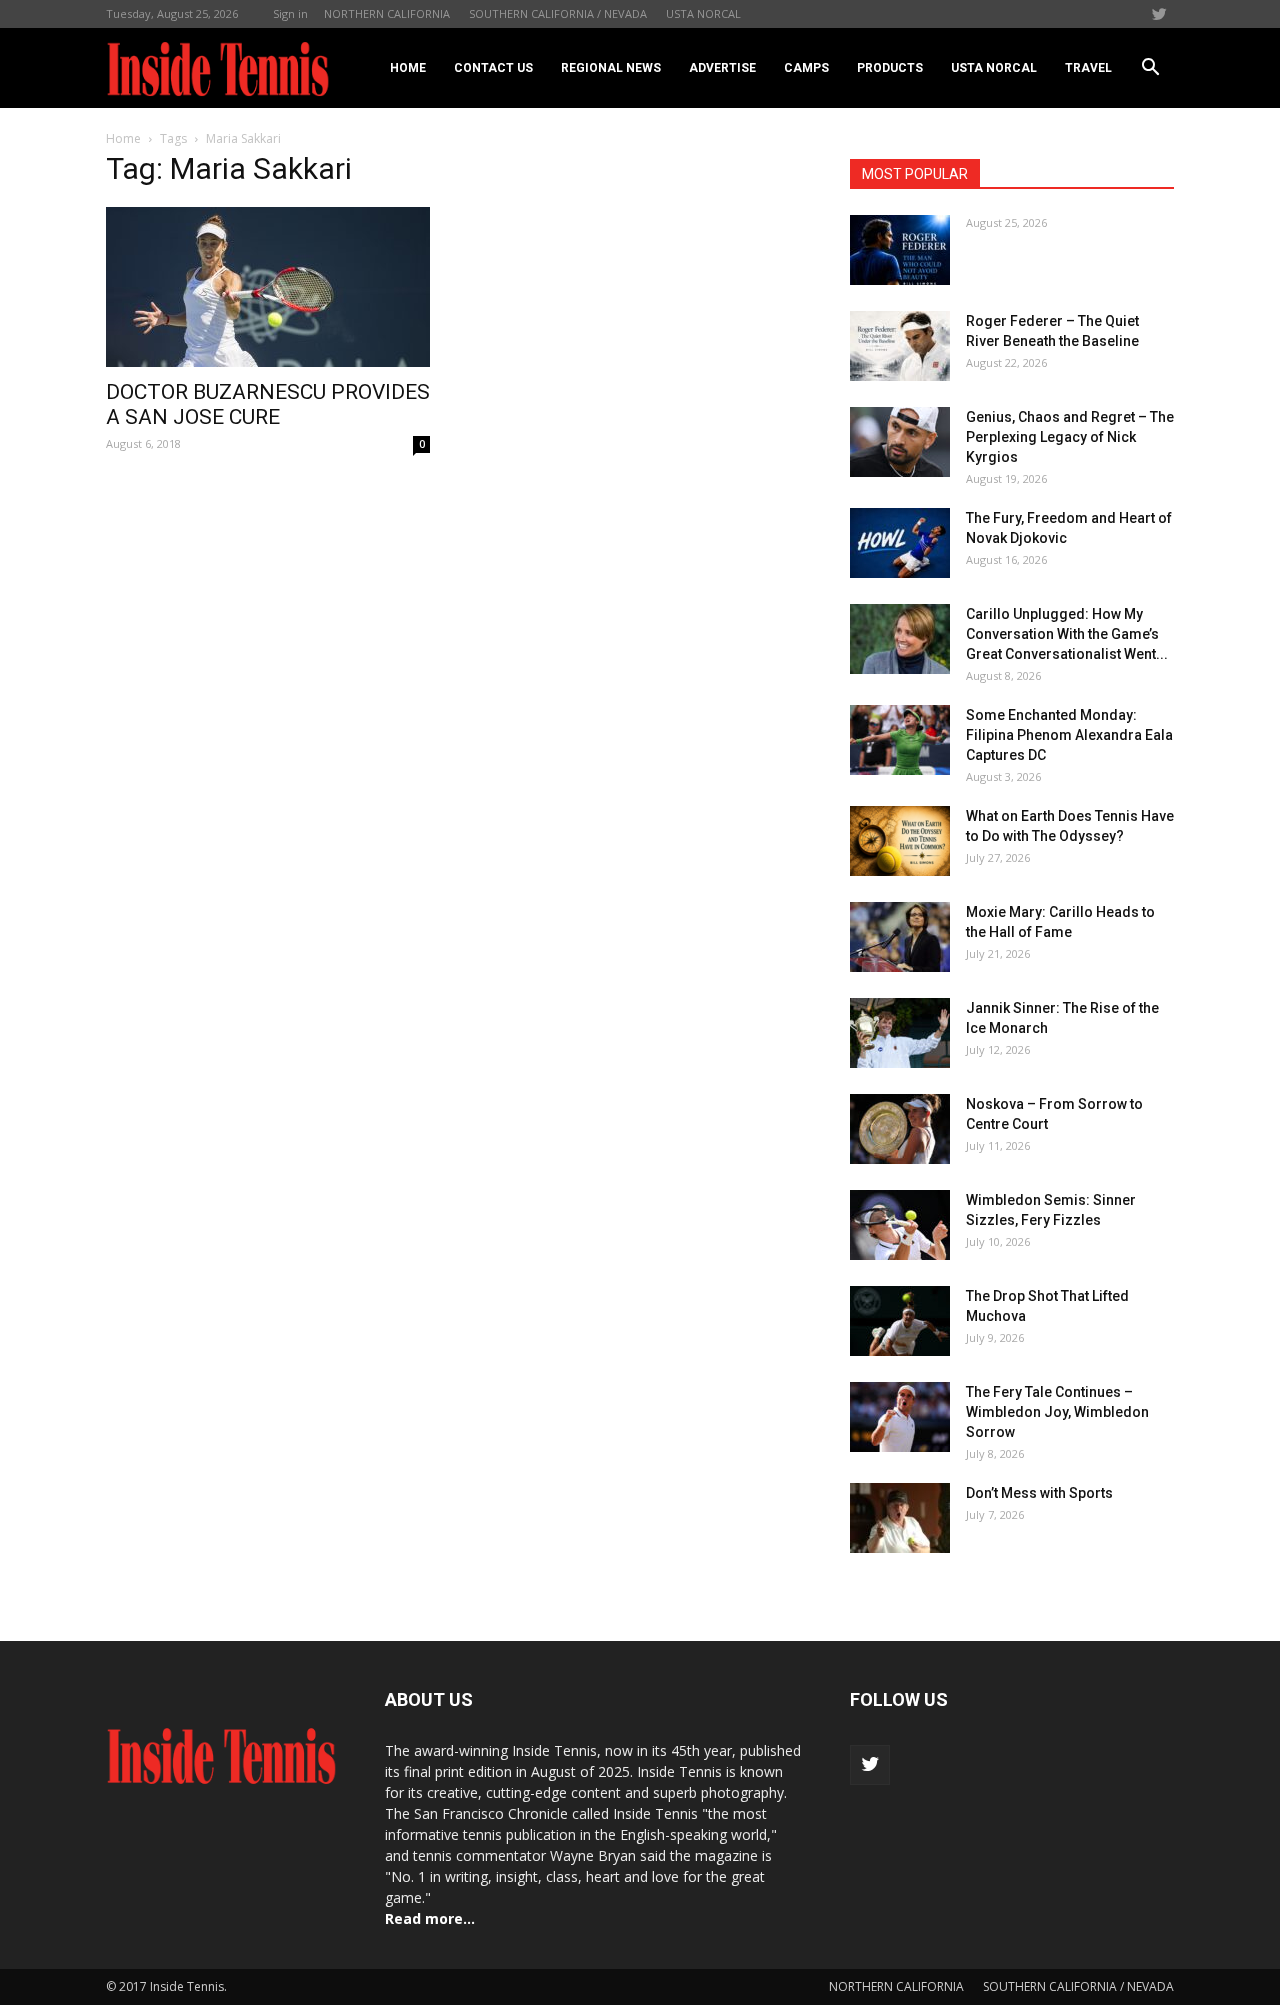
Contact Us (493, 68)
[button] (1150, 68)
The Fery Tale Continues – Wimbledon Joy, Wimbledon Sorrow (1057, 1412)
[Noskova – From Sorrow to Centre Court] (900, 1129)
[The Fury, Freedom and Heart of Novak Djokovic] (900, 543)
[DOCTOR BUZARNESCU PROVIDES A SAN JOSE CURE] (268, 287)
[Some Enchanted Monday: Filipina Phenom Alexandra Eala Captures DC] (900, 740)
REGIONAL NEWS (611, 68)
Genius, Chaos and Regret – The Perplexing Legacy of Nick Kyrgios (1070, 437)
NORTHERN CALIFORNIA (387, 13)
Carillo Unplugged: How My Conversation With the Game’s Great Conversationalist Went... (1067, 634)
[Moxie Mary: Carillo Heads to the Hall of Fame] (900, 937)
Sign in (290, 13)
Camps (806, 68)
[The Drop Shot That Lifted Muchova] (900, 1321)
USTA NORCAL (703, 13)
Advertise (722, 68)
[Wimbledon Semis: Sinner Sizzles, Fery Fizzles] (900, 1225)
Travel (1088, 68)
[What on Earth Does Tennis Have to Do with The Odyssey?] (900, 841)
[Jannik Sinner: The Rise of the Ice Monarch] (900, 1033)
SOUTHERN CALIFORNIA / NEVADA (558, 13)
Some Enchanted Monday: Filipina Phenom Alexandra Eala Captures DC (1069, 735)
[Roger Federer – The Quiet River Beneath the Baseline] (900, 346)
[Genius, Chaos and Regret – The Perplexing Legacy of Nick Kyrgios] (900, 442)
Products (890, 68)
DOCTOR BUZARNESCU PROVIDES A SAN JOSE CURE (268, 404)
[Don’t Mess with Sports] (900, 1518)
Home (408, 68)
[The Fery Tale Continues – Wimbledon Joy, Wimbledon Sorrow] (900, 1417)
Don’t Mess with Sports (1039, 1493)
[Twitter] (1159, 14)
